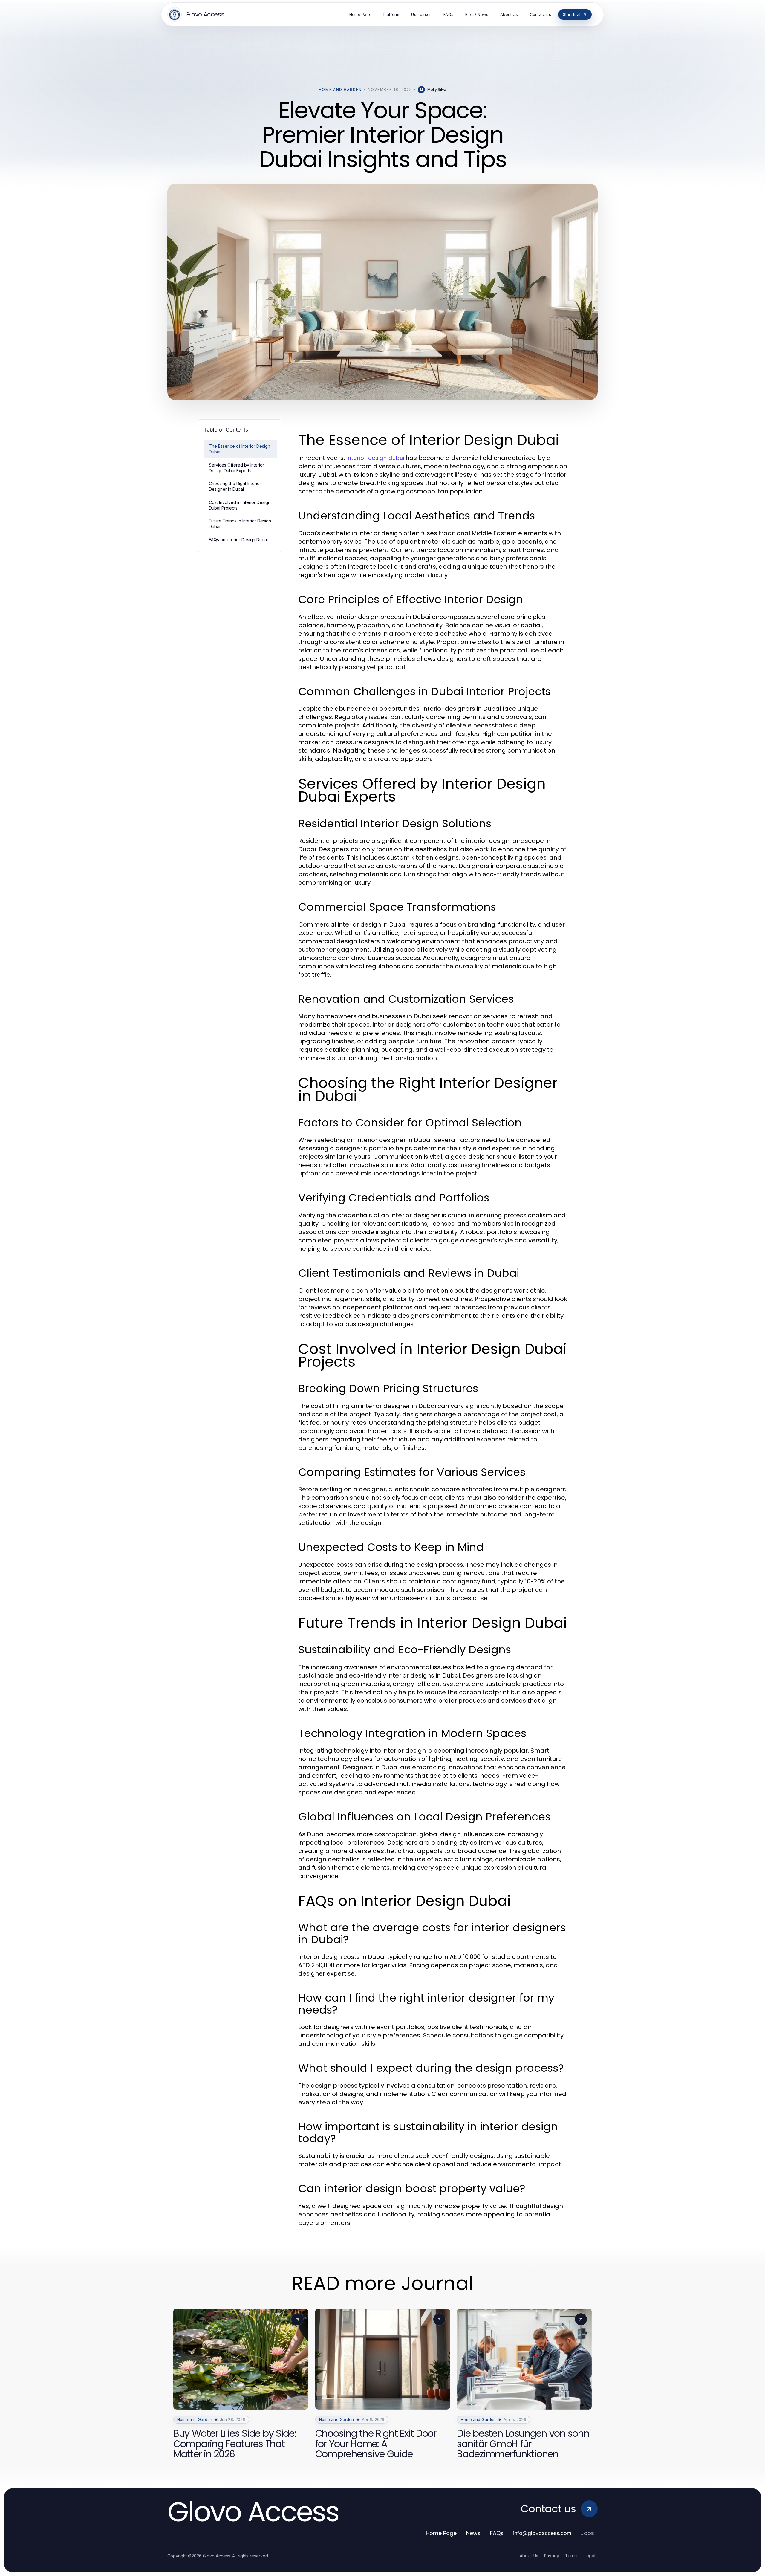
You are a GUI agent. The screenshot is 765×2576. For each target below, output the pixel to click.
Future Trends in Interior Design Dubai (240, 524)
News (473, 2533)
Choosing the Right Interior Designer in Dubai (235, 486)
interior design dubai (375, 458)
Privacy (552, 2556)
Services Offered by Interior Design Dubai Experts (237, 468)
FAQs (497, 2533)
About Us (529, 2556)
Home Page (441, 2533)
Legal (590, 2556)
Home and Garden (340, 90)
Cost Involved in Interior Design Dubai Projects (240, 505)
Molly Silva (437, 90)
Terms (572, 2556)
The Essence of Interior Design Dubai (240, 449)
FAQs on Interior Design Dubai (238, 540)
